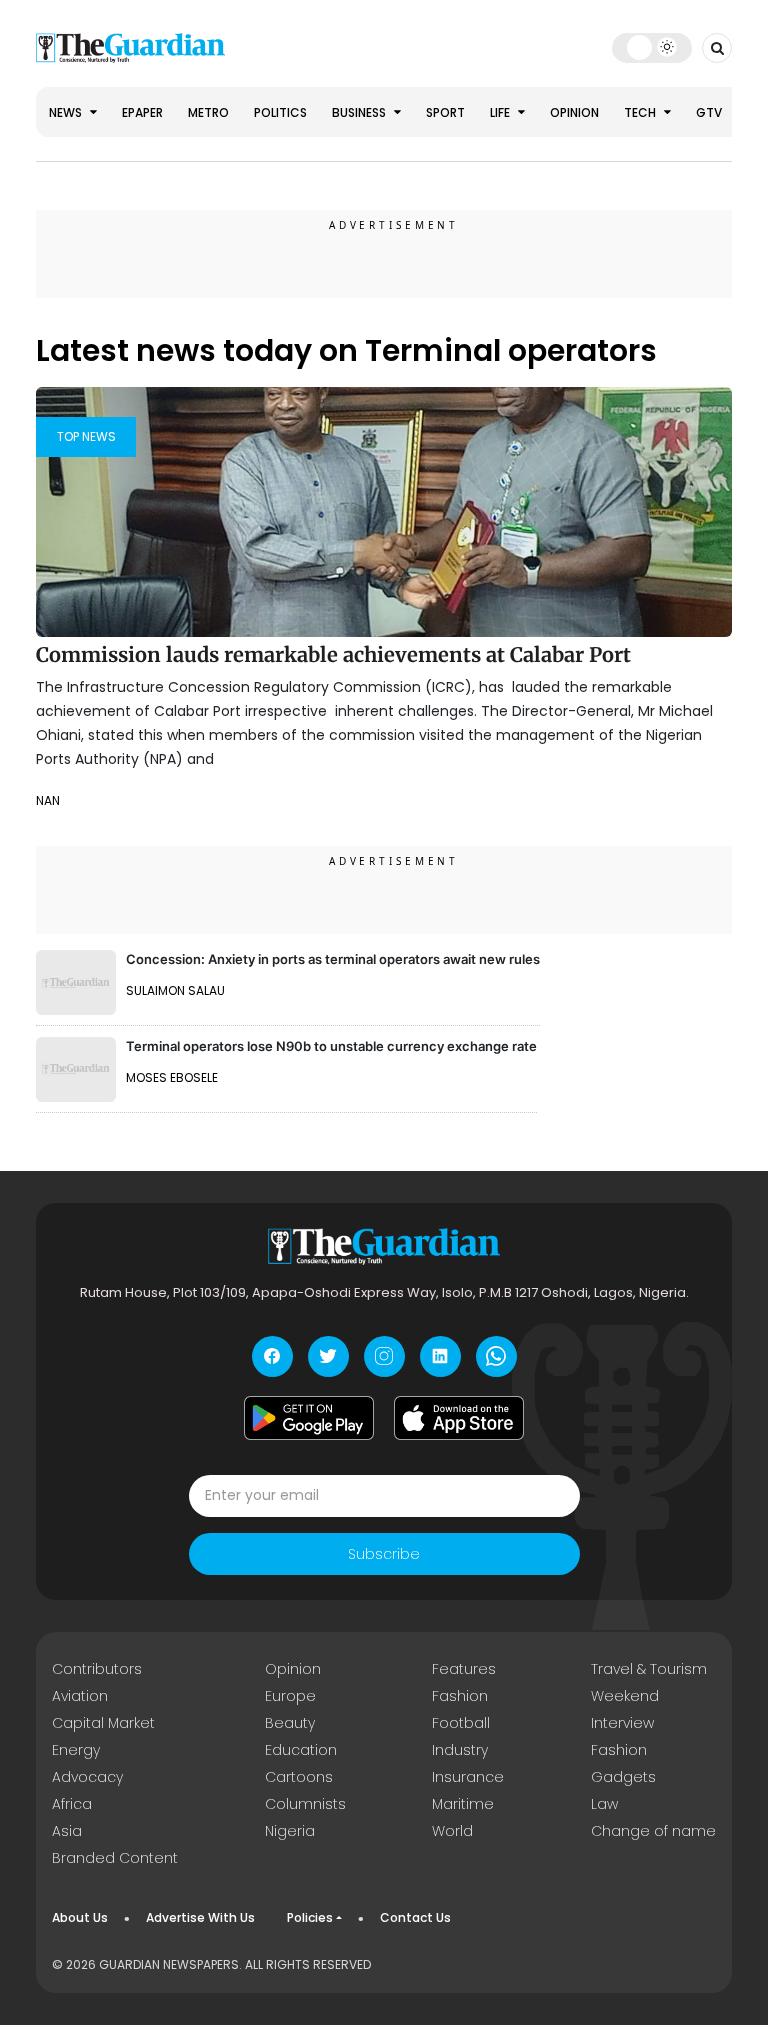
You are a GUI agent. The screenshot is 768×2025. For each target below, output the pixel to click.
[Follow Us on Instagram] (384, 1356)
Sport (445, 112)
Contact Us (415, 1917)
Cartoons (299, 1777)
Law (604, 1804)
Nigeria (290, 1831)
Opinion (574, 112)
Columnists (305, 1804)
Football (461, 1723)
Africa (72, 1804)
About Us (80, 1917)
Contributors (97, 1669)
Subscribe (384, 1554)
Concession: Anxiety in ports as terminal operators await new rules (333, 959)
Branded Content (115, 1858)
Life (501, 112)
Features (464, 1669)
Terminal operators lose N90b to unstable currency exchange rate (331, 1046)
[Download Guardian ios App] (459, 1418)
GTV (709, 112)
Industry (460, 1750)
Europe (290, 1696)
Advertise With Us (200, 1917)
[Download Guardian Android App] (309, 1418)
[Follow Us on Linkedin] (440, 1356)
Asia (67, 1831)
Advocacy (87, 1777)
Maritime (463, 1804)
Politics (280, 112)
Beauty (290, 1723)
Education (301, 1750)
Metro (208, 112)
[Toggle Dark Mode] (652, 47)
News (67, 112)
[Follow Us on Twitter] (328, 1356)
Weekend (625, 1696)
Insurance (468, 1777)
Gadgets (623, 1777)
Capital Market (103, 1723)
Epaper (142, 112)
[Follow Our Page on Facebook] (272, 1356)
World (452, 1831)
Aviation (80, 1696)
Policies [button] (310, 1917)
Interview (622, 1723)
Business (360, 112)
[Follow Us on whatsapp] (496, 1356)
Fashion (460, 1696)
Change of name (653, 1831)
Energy (76, 1750)
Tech (641, 112)
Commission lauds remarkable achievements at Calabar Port (333, 654)
